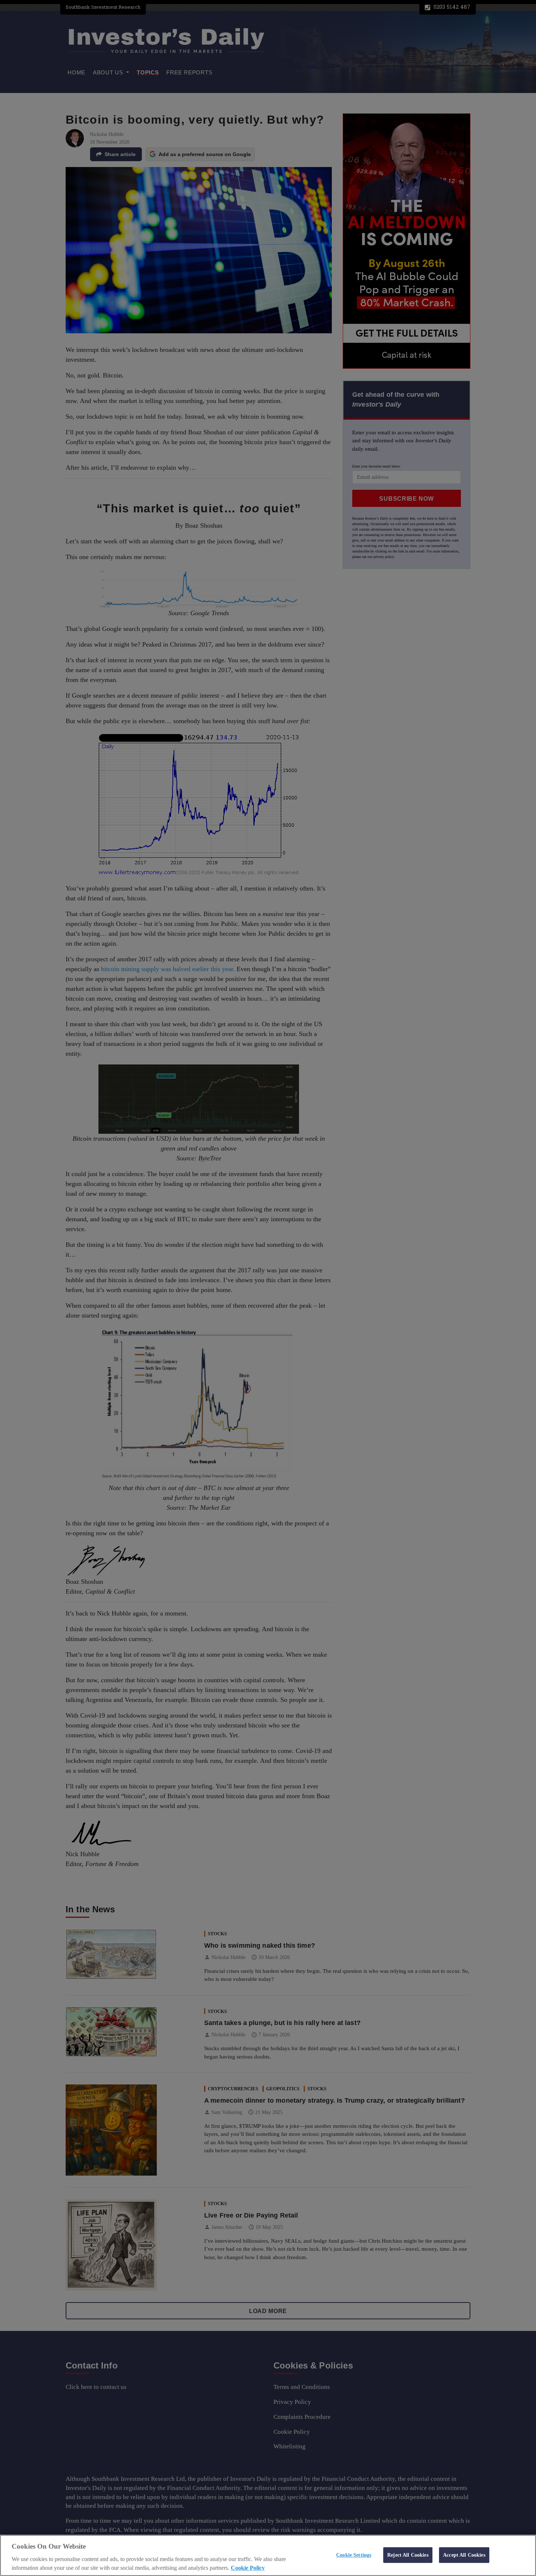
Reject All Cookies (408, 2555)
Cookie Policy (248, 2568)
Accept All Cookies (464, 2555)
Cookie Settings (354, 2555)
